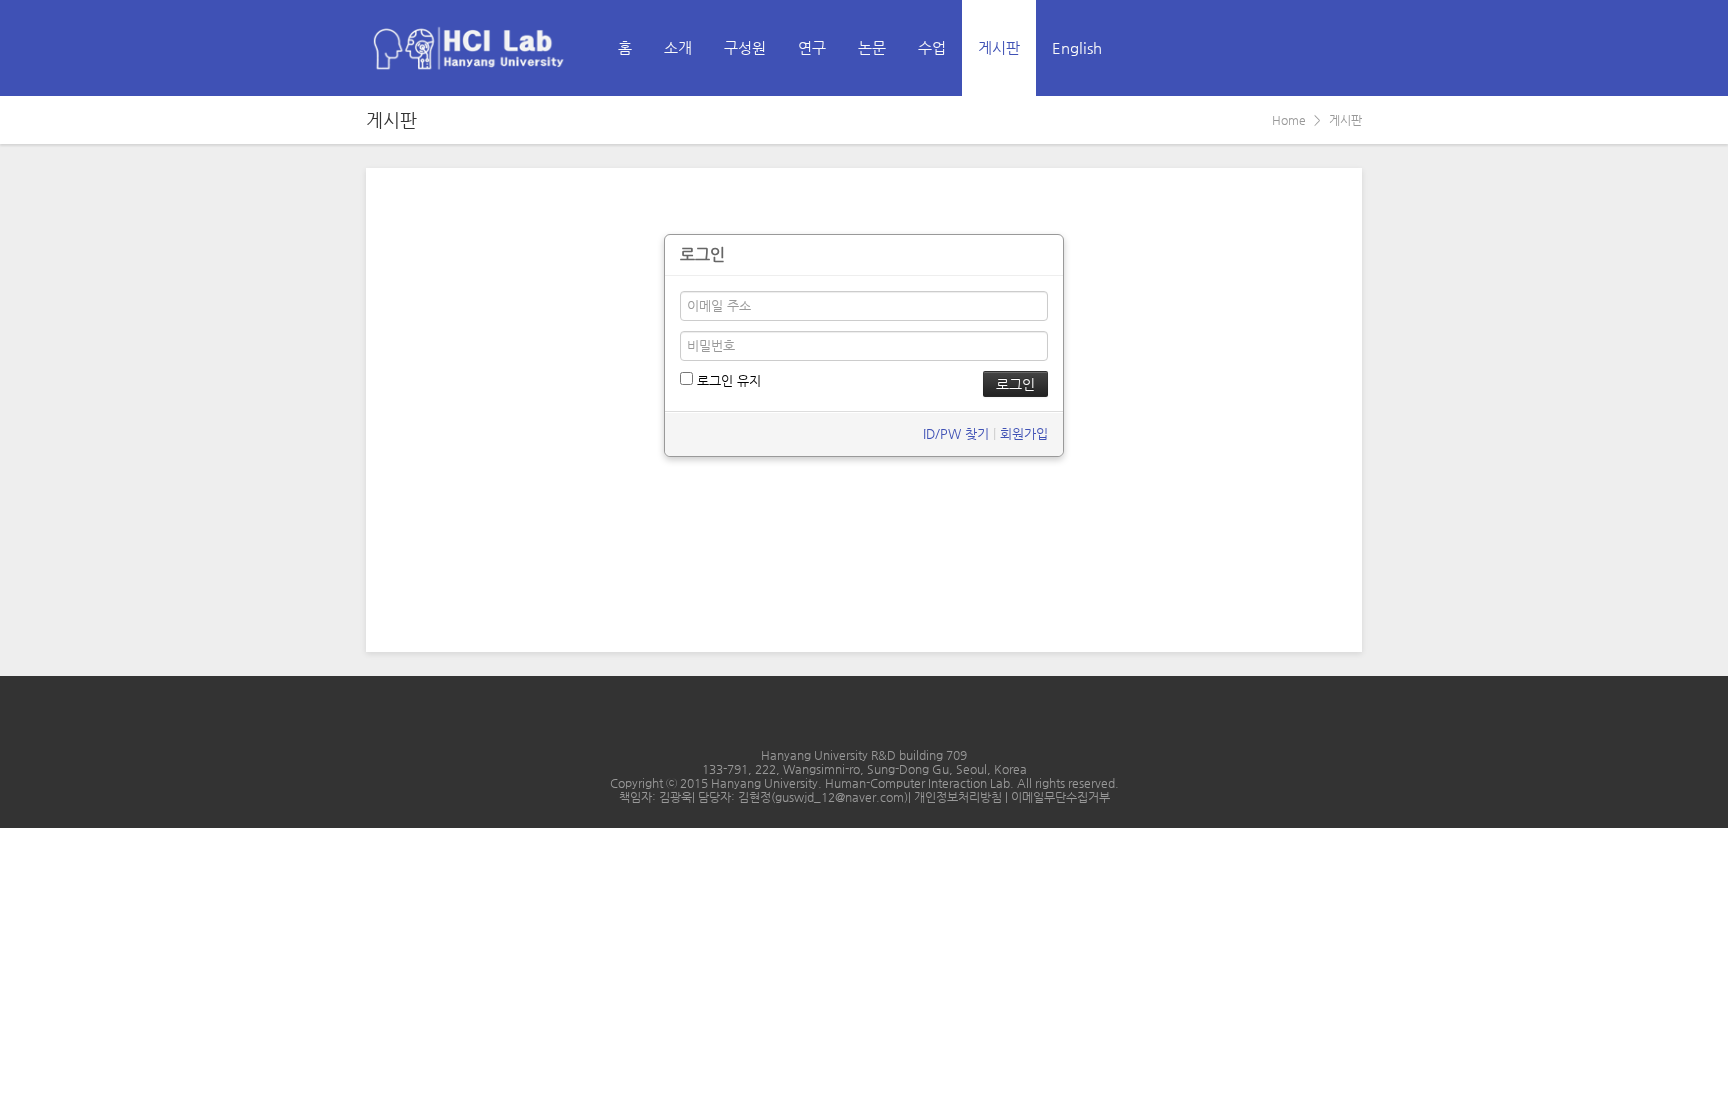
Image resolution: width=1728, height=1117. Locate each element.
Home (1289, 120)
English (1077, 47)
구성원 (745, 47)
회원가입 (1024, 433)
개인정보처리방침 (959, 797)
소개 (678, 47)
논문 (872, 47)
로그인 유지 (727, 380)
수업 (932, 47)
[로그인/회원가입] (1346, 48)
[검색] (1302, 48)
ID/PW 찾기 (956, 433)
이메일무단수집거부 (1060, 797)
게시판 (999, 47)
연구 (812, 47)
